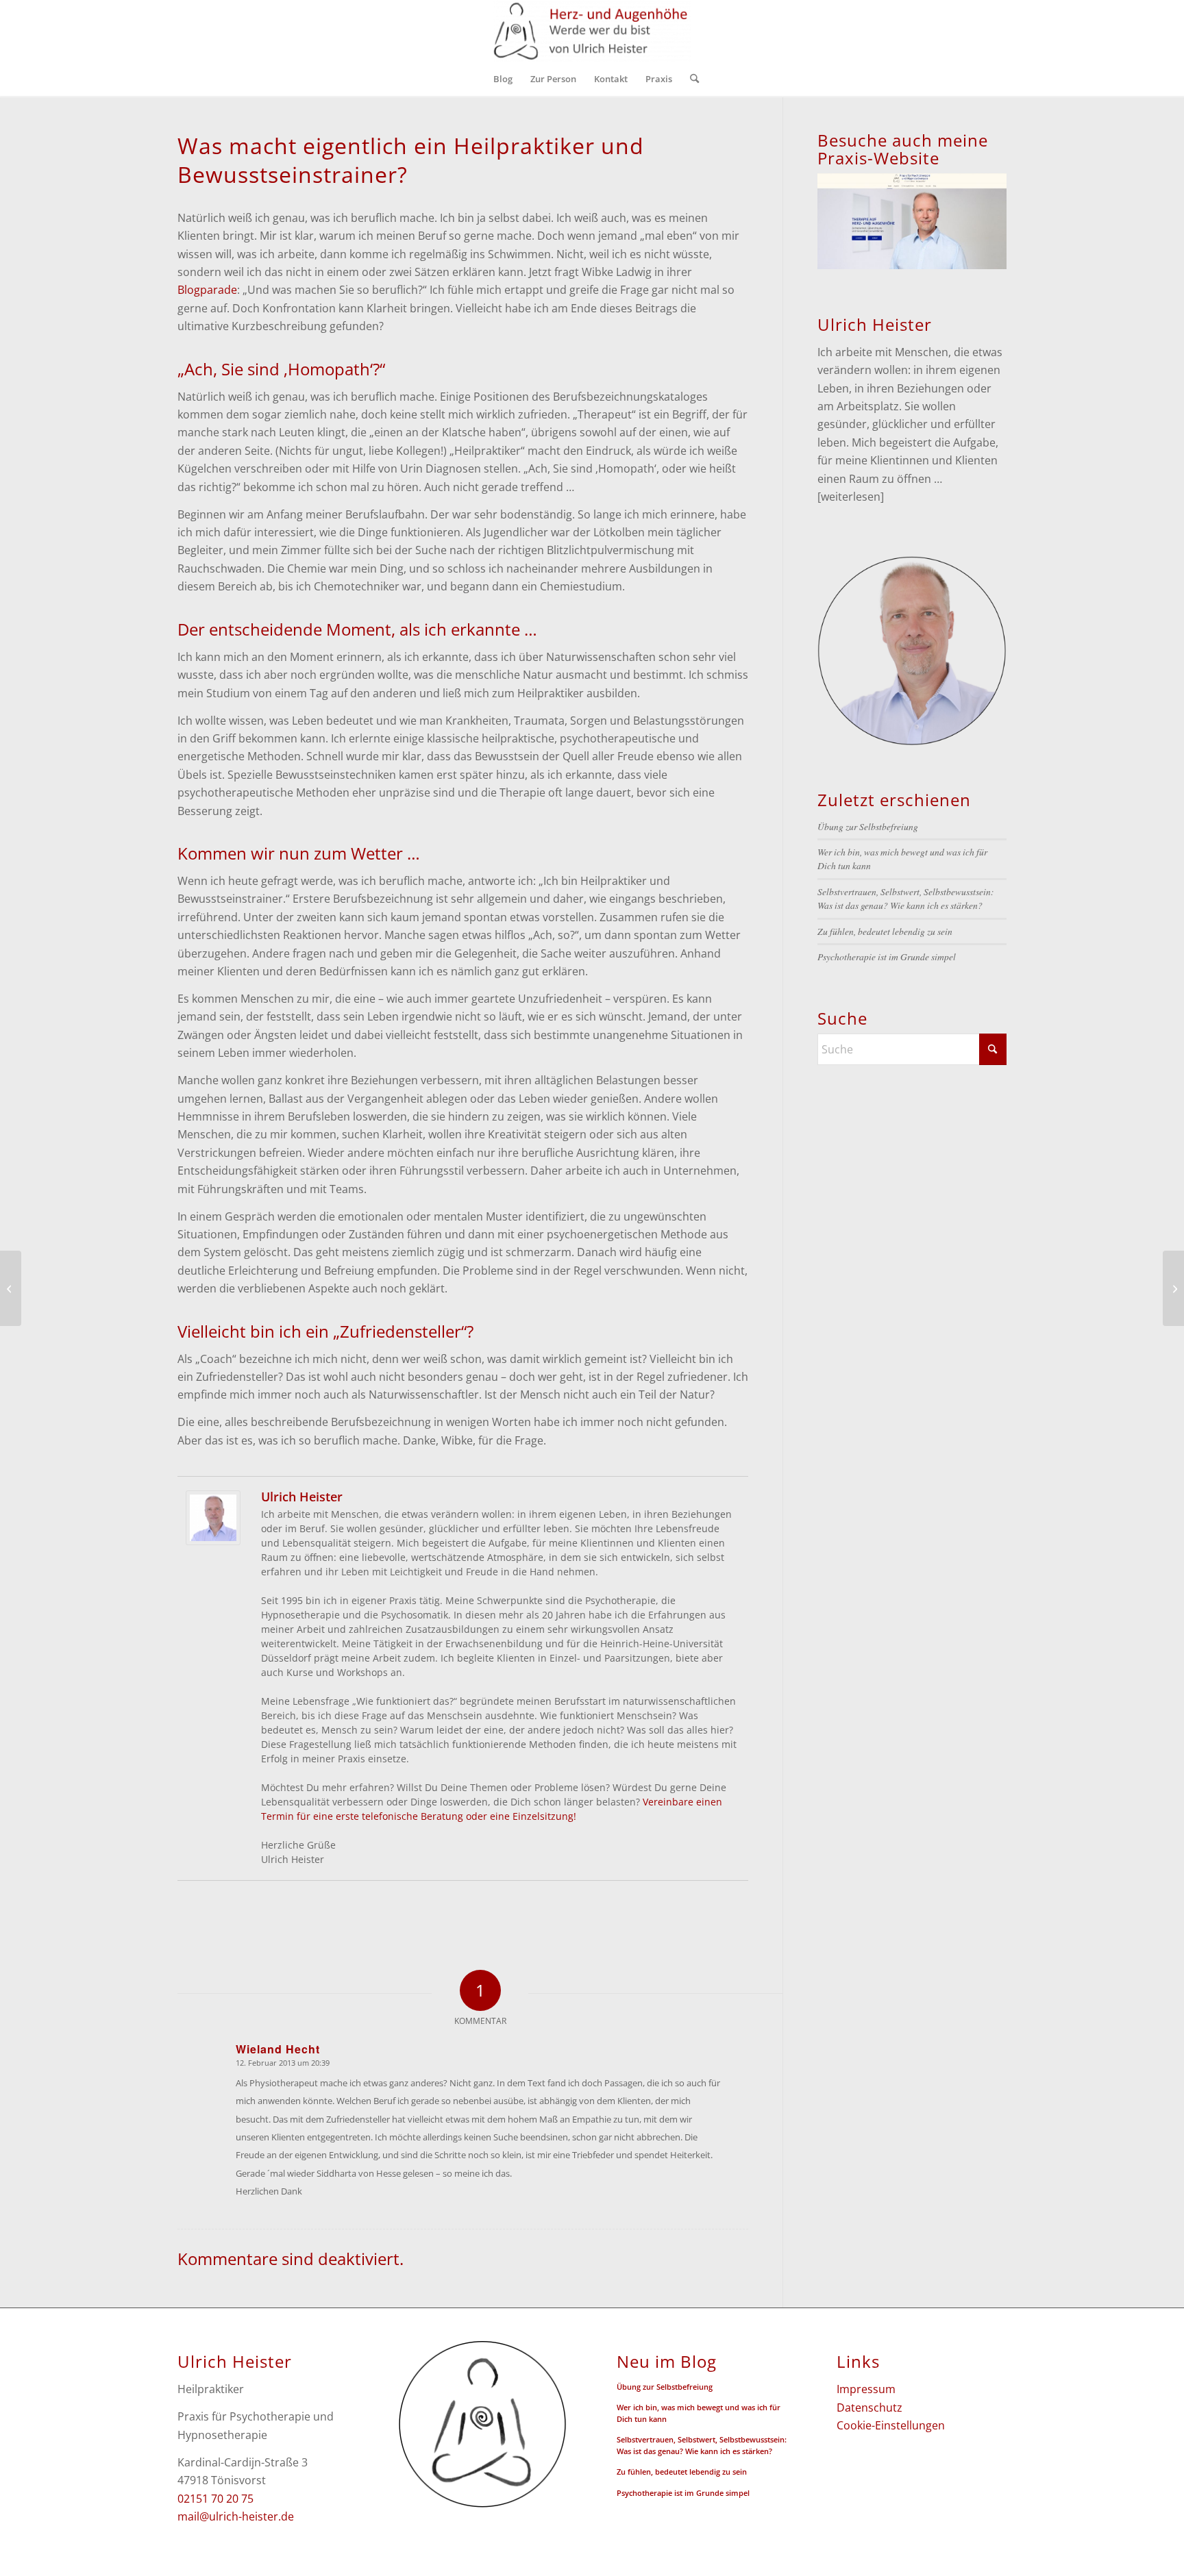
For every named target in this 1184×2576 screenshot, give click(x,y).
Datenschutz (870, 2408)
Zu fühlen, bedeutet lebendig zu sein (885, 931)
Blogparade (207, 290)
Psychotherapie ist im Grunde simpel (887, 956)
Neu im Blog (667, 2362)
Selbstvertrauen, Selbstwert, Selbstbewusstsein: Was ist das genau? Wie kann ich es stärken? (906, 898)
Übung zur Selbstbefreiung (868, 826)
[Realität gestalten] (11, 1288)
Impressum (866, 2389)
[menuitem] (503, 79)
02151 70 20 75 (215, 2499)
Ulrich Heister (302, 1497)
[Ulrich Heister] (213, 1541)
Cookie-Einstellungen (891, 2425)
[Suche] (690, 79)
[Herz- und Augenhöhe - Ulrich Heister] (592, 31)
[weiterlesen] (851, 497)
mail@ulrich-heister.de (236, 2516)
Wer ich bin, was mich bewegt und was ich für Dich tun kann (699, 2413)
